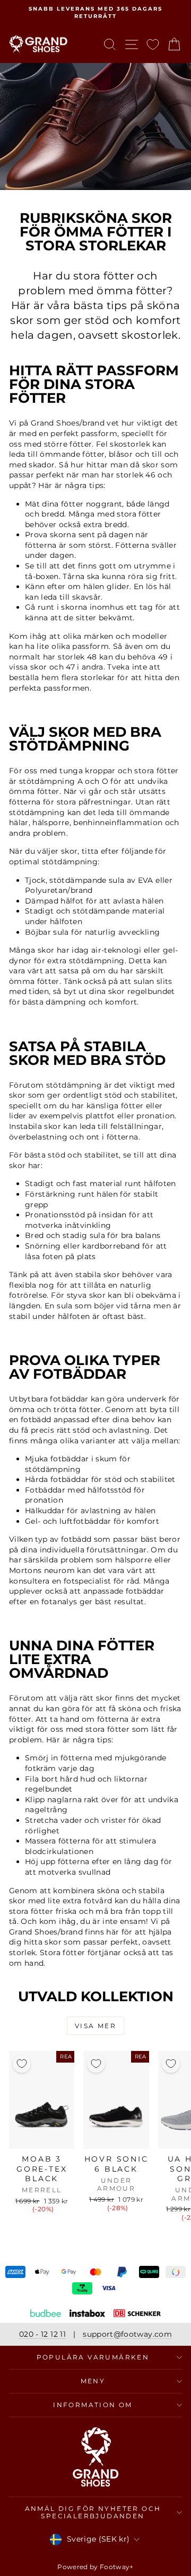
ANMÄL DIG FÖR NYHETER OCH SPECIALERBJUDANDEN (93, 2512)
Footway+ (117, 2567)
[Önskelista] (153, 44)
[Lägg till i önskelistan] (22, 2064)
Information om (93, 2405)
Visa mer (95, 2026)
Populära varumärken (93, 2357)
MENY (93, 2381)
